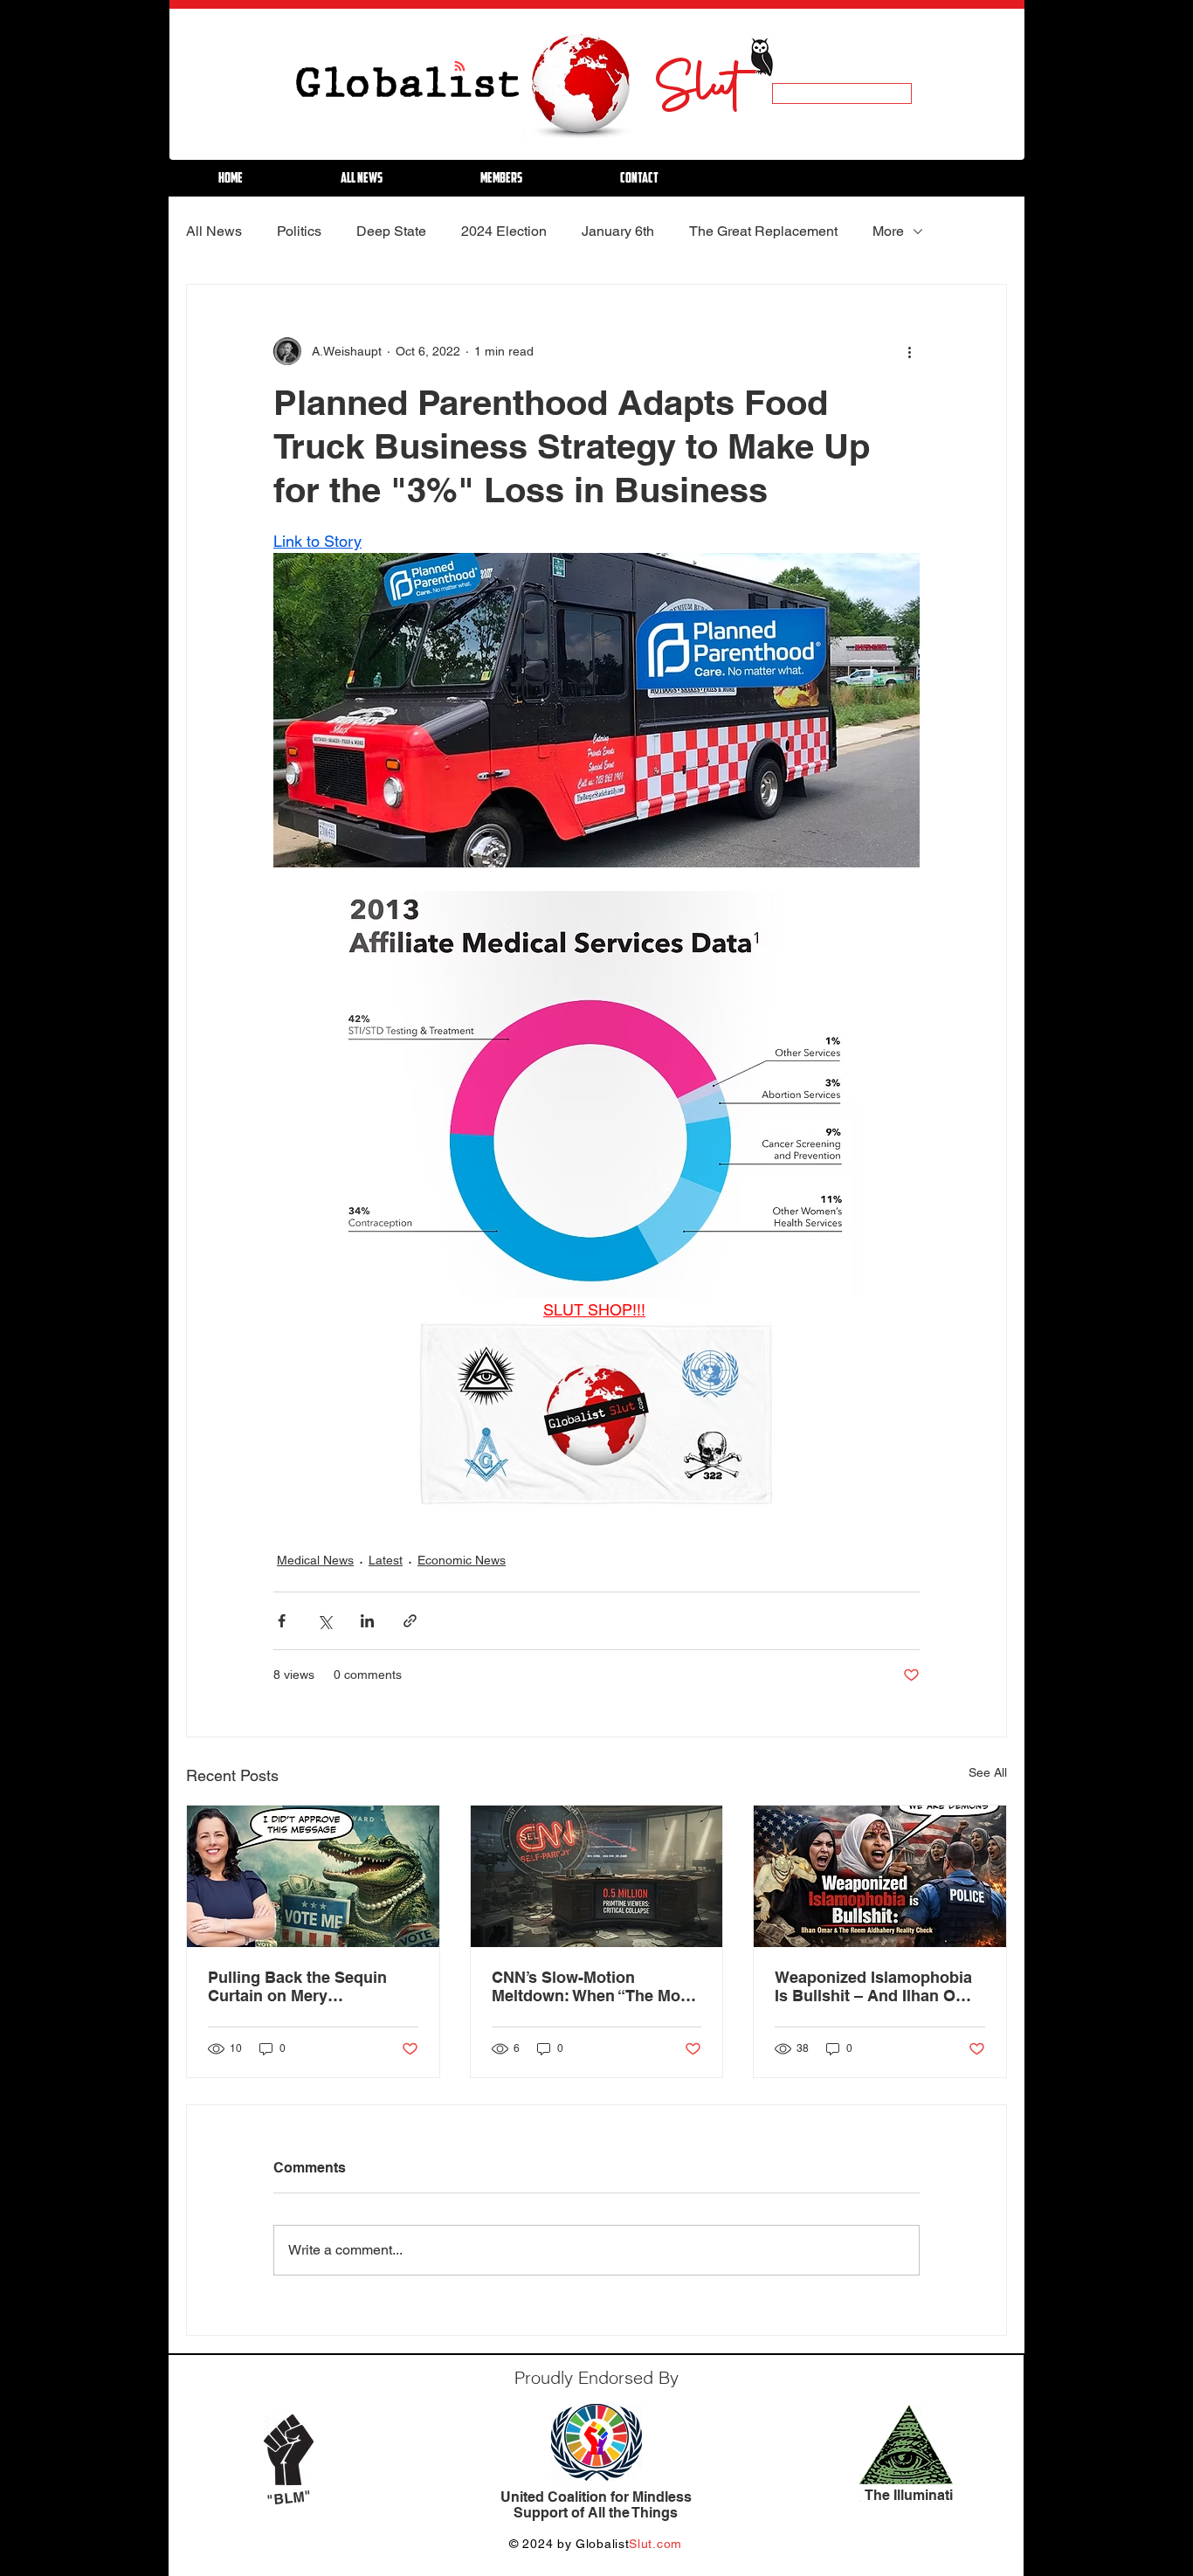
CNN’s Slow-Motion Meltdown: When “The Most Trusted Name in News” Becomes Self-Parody (593, 1986)
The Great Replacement (763, 231)
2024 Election (504, 231)
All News (214, 231)
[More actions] (909, 351)
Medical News (315, 1560)
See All (988, 1772)
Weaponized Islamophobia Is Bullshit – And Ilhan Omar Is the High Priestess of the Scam (879, 1986)
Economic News (462, 1560)
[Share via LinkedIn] (367, 1621)
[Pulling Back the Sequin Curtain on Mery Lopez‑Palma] (313, 1876)
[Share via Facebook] (282, 1621)
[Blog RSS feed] (460, 67)
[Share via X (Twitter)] (324, 1621)
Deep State (391, 231)
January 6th (618, 231)
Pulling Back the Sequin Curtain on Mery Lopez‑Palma (297, 1986)
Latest (386, 1560)
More (888, 231)
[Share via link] (410, 1621)
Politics (299, 231)
